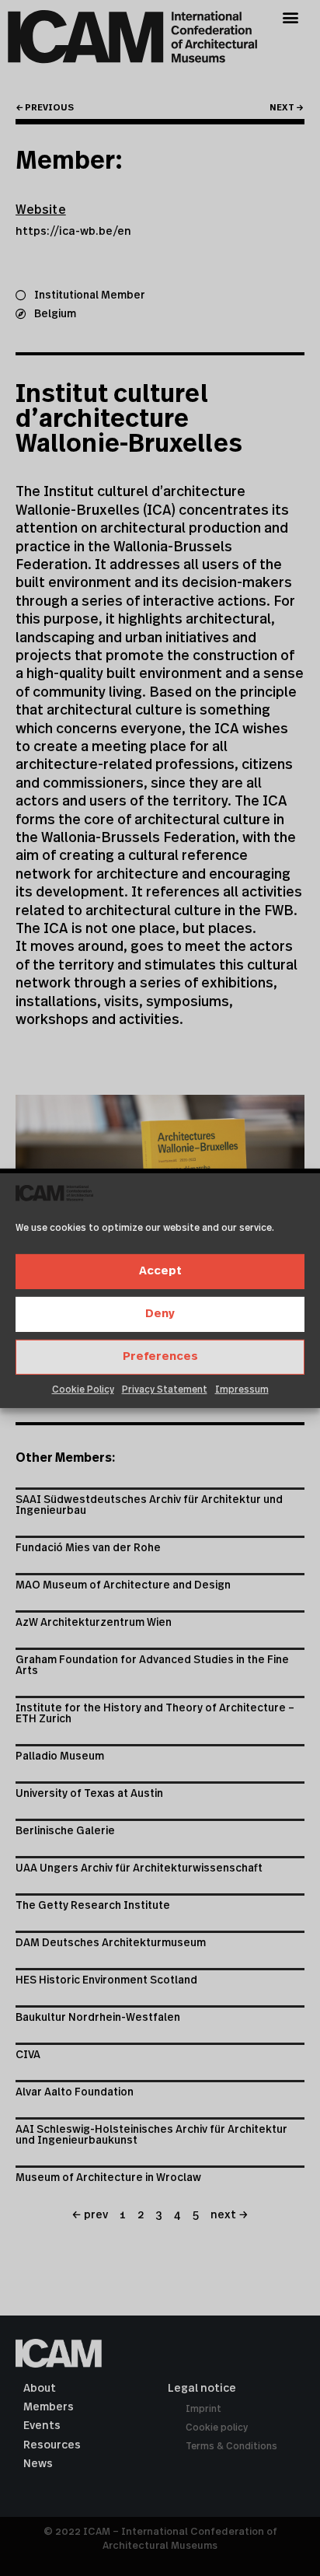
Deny (160, 1314)
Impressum (242, 1389)
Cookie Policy (83, 1389)
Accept (160, 1271)
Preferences (160, 1356)
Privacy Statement (165, 1389)
